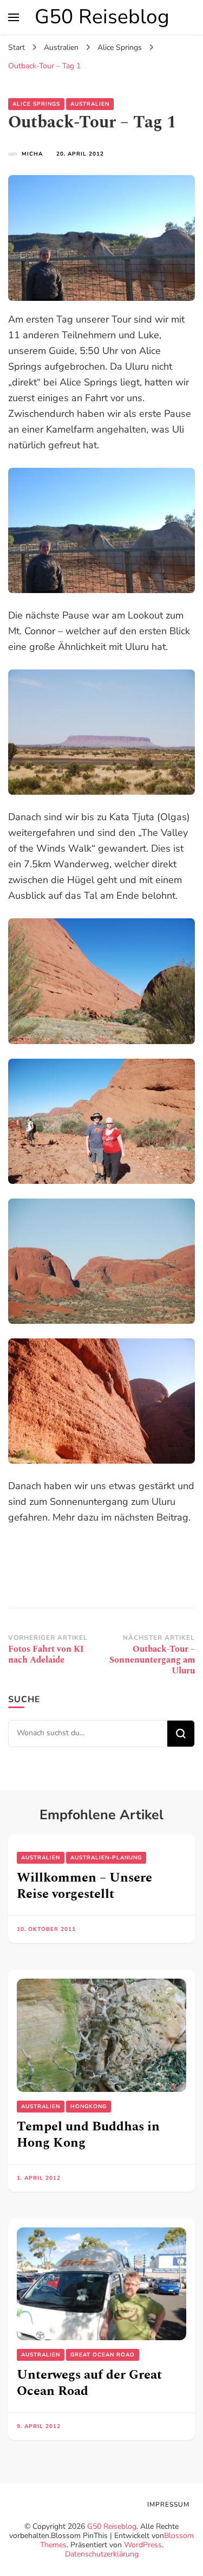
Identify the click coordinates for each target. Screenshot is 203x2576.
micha (32, 154)
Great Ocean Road (103, 2355)
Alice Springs (36, 104)
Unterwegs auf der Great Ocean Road (89, 2383)
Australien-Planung (106, 1858)
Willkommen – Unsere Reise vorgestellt (84, 1886)
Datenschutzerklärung (102, 2554)
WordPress (143, 2545)
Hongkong (89, 2107)
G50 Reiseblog (102, 17)
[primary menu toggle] (14, 17)
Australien (90, 104)
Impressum (168, 2504)
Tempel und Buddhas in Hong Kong (88, 2135)
